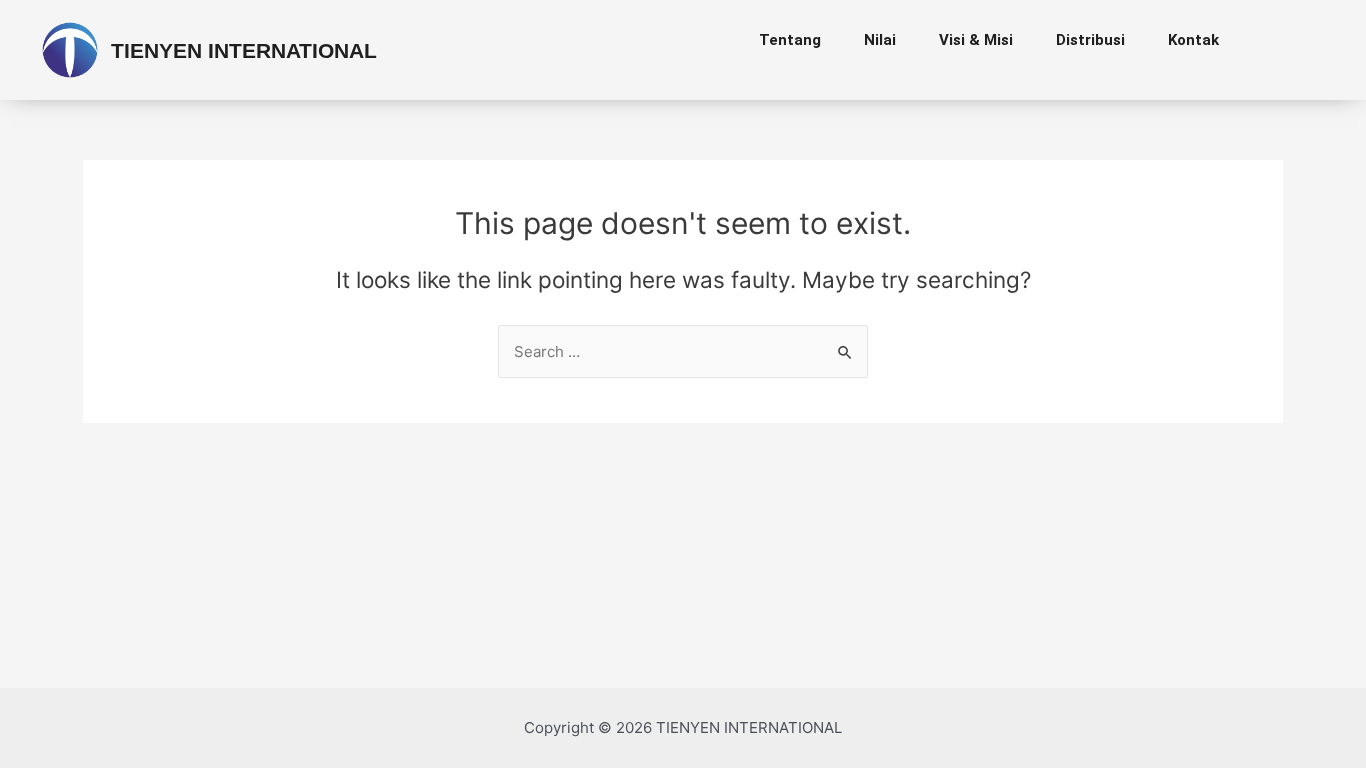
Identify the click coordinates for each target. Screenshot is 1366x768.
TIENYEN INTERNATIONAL (244, 50)
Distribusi (1090, 40)
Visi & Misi (976, 40)
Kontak (1193, 40)
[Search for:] (683, 351)
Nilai (880, 40)
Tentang (790, 40)
